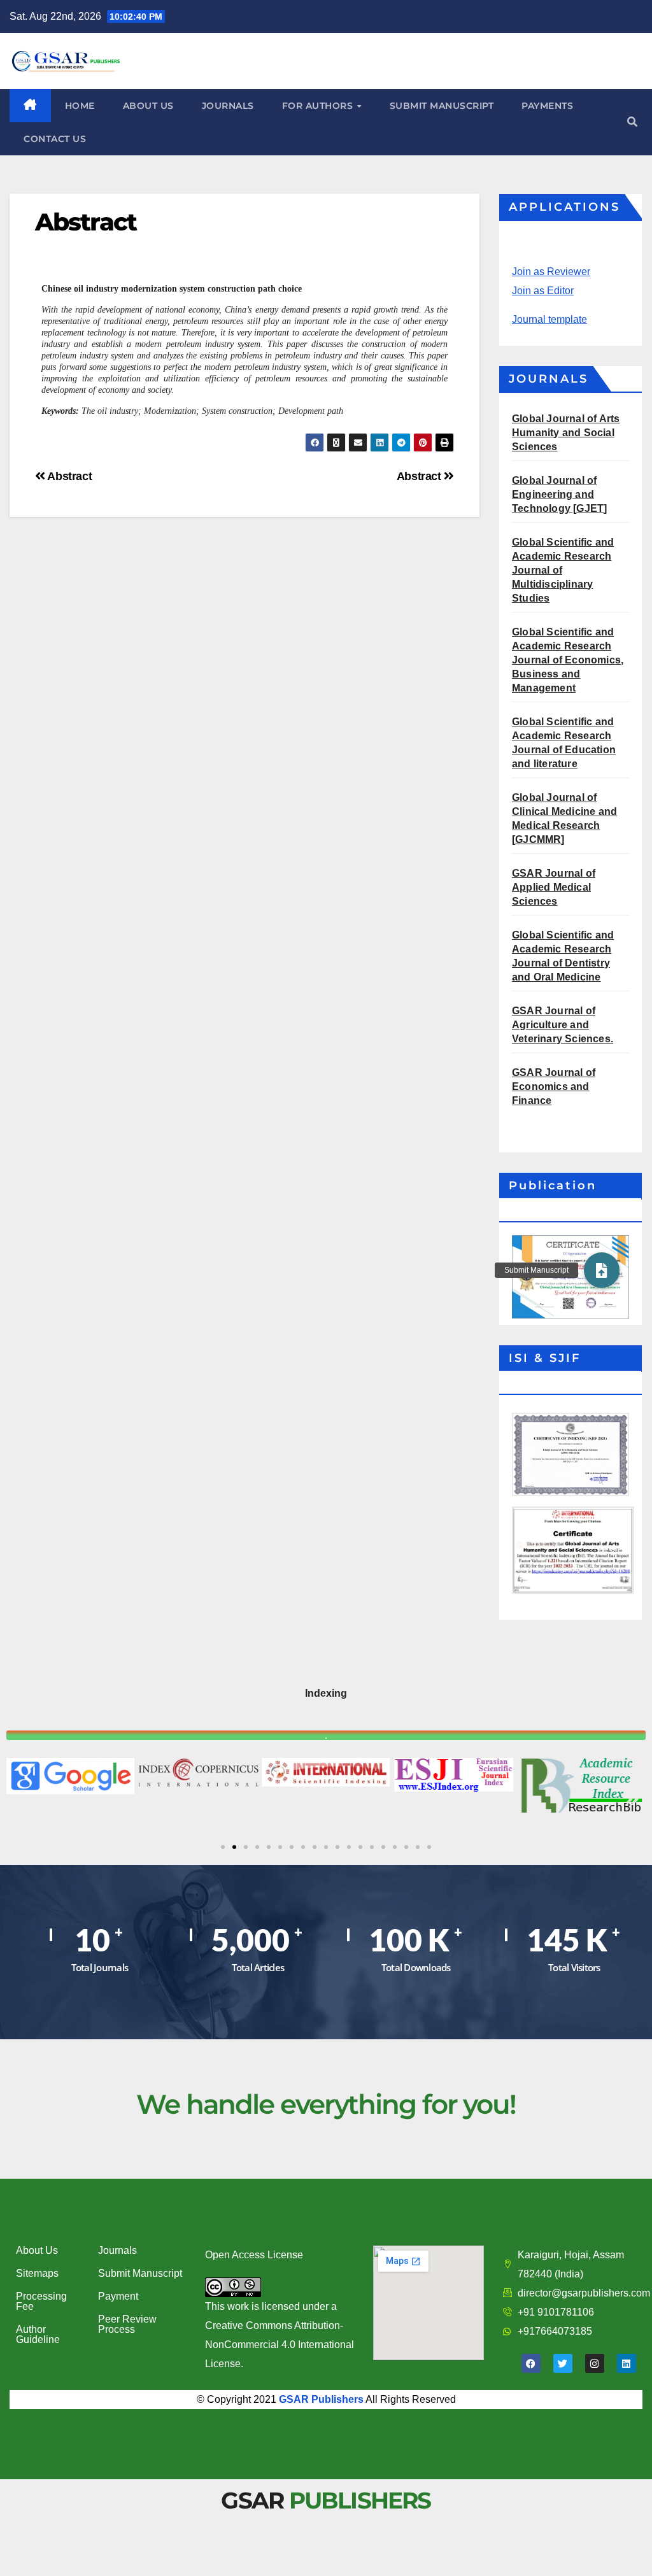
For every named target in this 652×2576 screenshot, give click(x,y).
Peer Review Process (127, 2324)
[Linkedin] (627, 2363)
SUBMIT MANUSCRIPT (442, 106)
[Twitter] (563, 2363)
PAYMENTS (547, 106)
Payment (118, 2296)
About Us (37, 2250)
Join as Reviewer (551, 272)
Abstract (421, 476)
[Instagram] (595, 2363)
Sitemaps (37, 2273)
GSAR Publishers (321, 2399)
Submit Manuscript (140, 2273)
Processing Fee (41, 2301)
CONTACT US (55, 139)
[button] (632, 122)
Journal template (549, 319)
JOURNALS (228, 106)
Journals (117, 2250)
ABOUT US (148, 106)
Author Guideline (38, 2334)
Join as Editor (543, 291)
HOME (80, 106)
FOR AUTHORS (319, 106)
